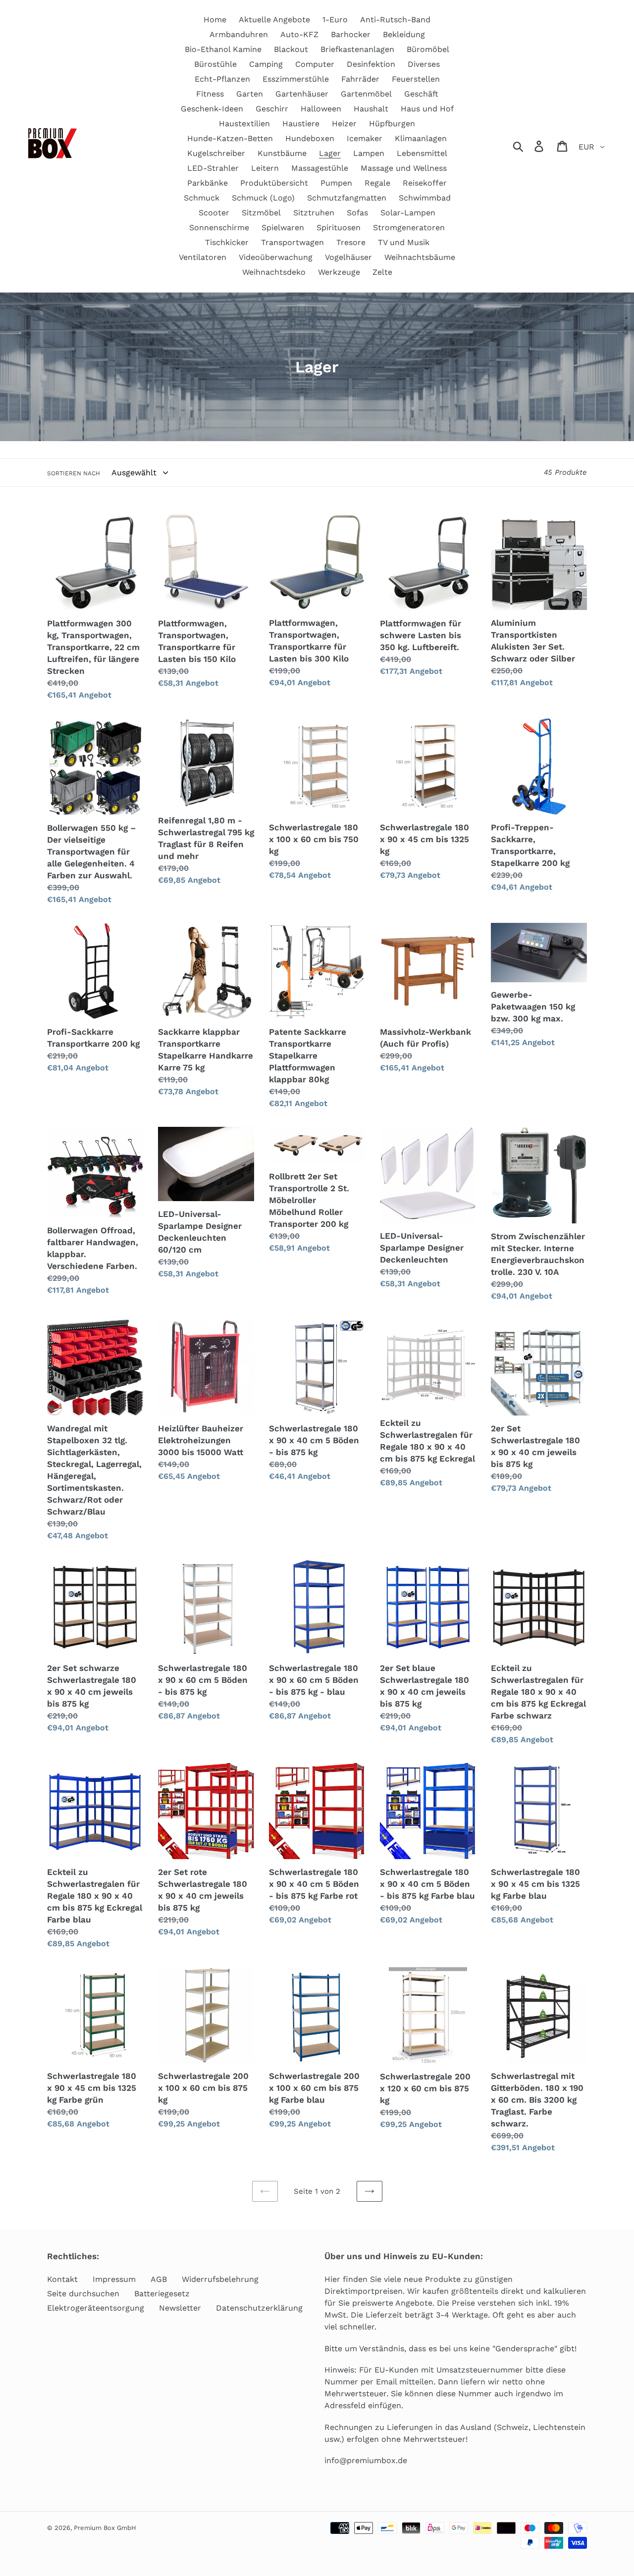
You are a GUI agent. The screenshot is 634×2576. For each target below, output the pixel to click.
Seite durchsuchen (83, 2294)
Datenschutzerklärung (259, 2308)
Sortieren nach (74, 473)
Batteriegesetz (162, 2294)
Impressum (114, 2279)
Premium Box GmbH (105, 2528)
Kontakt (62, 2279)
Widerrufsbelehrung (220, 2279)
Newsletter (180, 2308)
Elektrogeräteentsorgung (96, 2308)
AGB (159, 2279)
